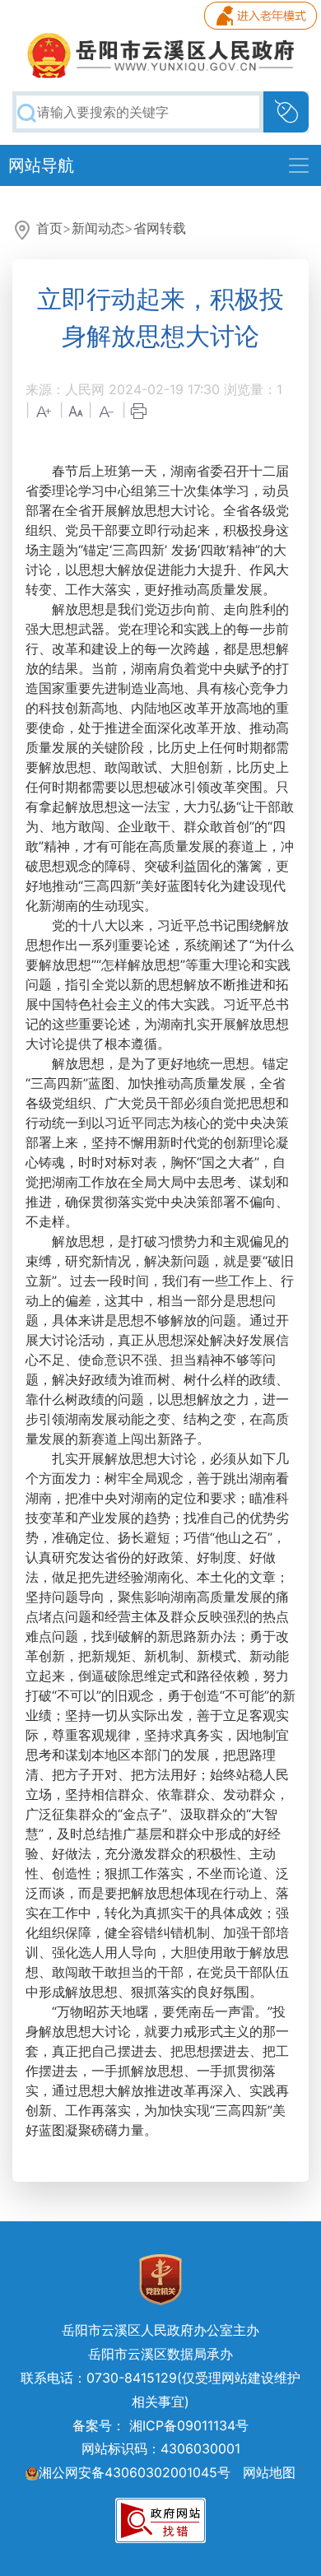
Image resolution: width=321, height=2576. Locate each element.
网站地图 (269, 2472)
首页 (49, 228)
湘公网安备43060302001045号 (135, 2472)
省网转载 (160, 228)
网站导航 (41, 165)
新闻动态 (98, 228)
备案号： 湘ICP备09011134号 (160, 2425)
